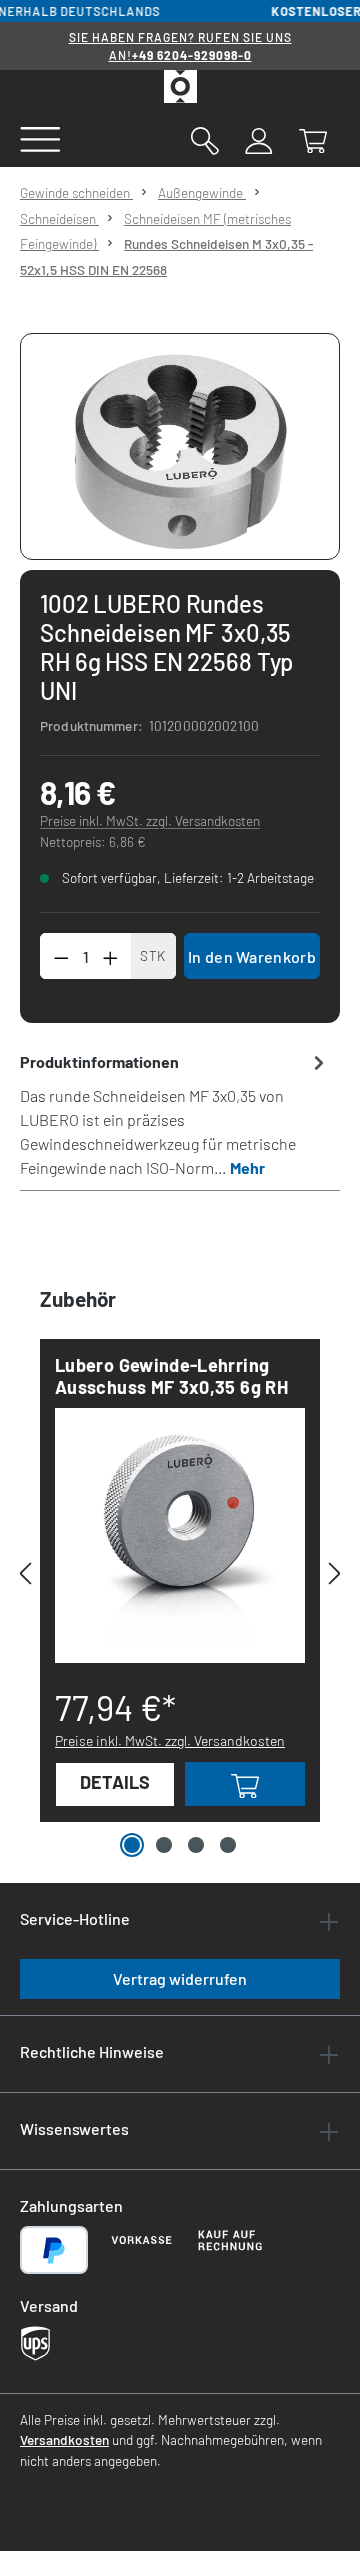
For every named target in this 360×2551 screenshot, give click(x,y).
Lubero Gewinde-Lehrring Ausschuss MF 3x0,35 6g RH (171, 1376)
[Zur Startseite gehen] (180, 86)
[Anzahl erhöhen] (111, 956)
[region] (180, 446)
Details (115, 1782)
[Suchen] (205, 139)
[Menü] (40, 138)
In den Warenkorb (252, 956)
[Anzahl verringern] (61, 956)
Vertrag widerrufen (180, 1978)
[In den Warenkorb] (245, 1784)
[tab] (175, 1114)
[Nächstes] (335, 1572)
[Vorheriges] (25, 1572)
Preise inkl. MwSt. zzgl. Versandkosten (150, 820)
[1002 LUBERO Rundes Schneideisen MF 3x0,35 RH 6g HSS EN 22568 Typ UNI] (180, 446)
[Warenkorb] (313, 139)
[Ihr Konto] (259, 139)
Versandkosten (64, 2439)
